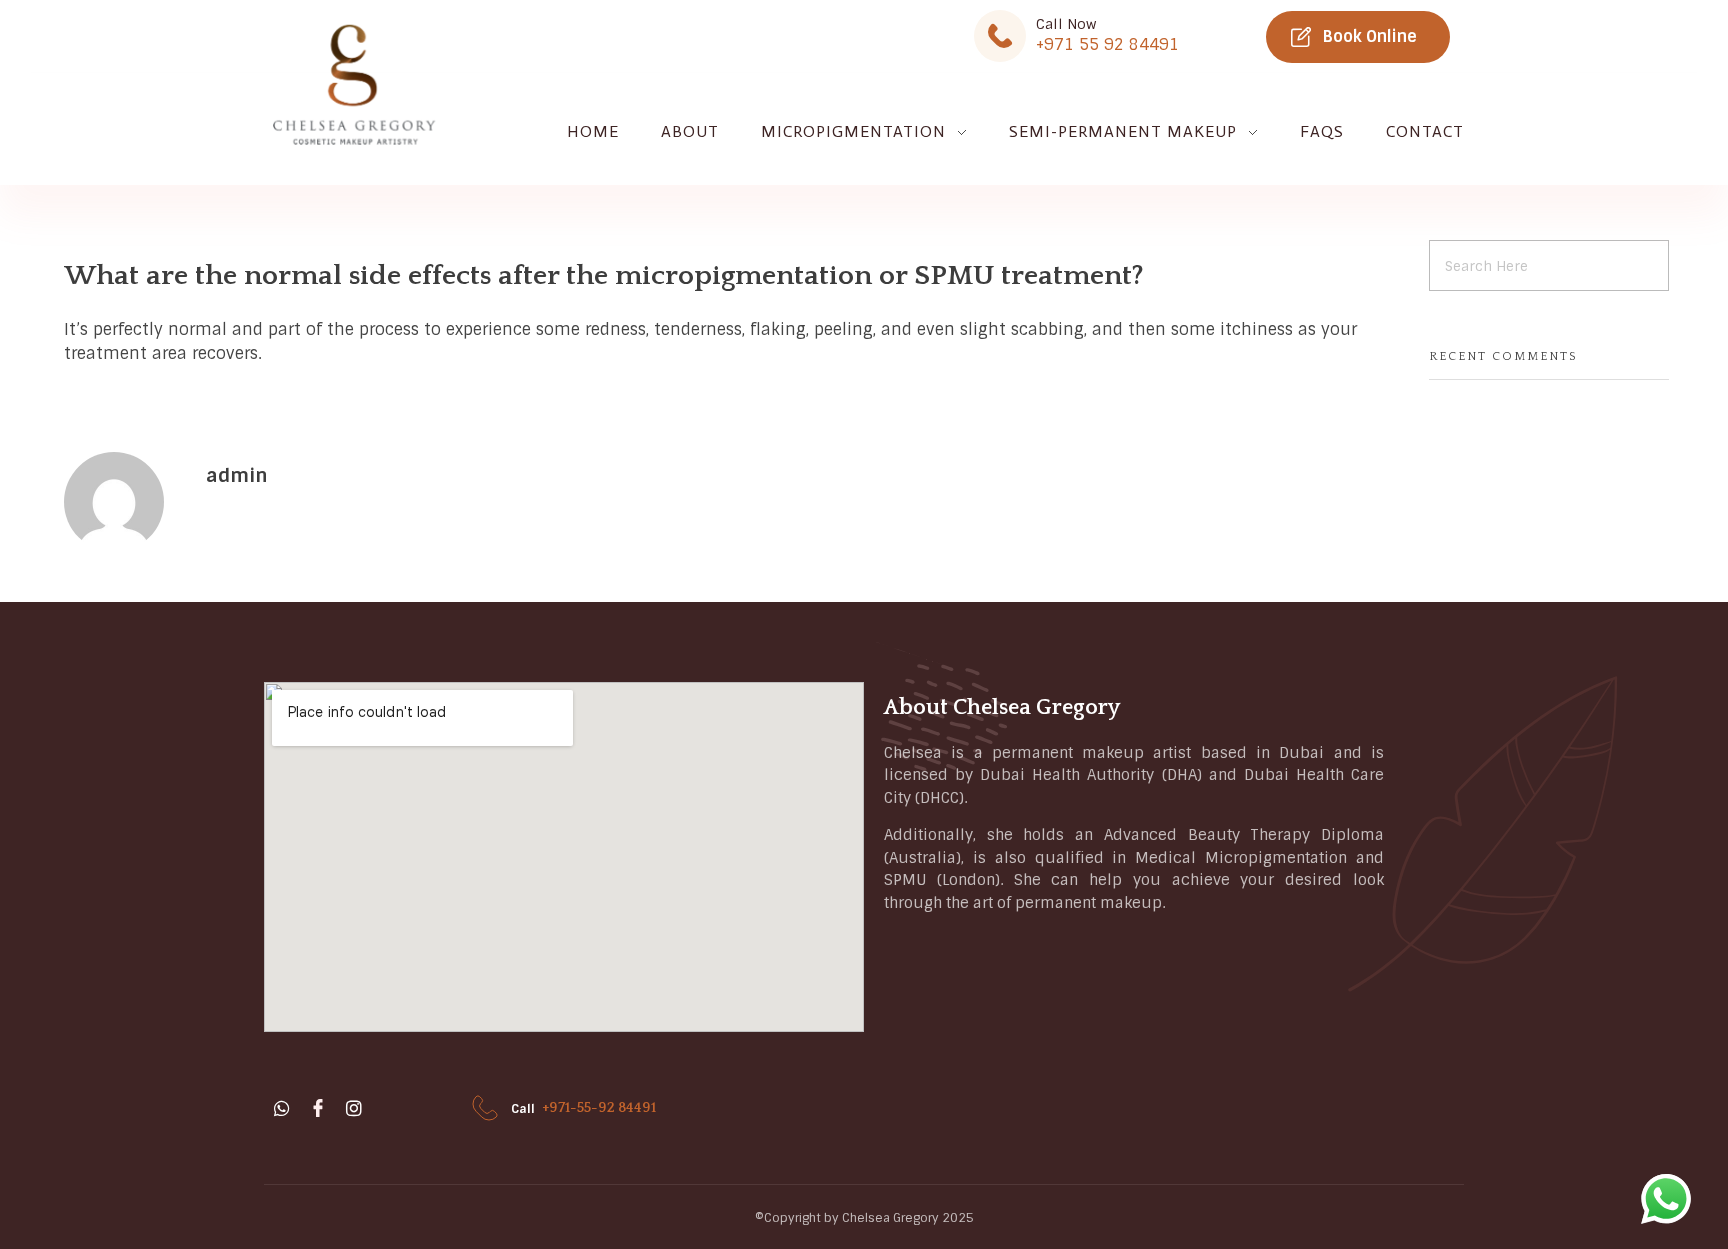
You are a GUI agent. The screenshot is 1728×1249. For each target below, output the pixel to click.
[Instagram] (354, 1108)
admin (237, 475)
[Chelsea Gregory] (354, 85)
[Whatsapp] (282, 1108)
